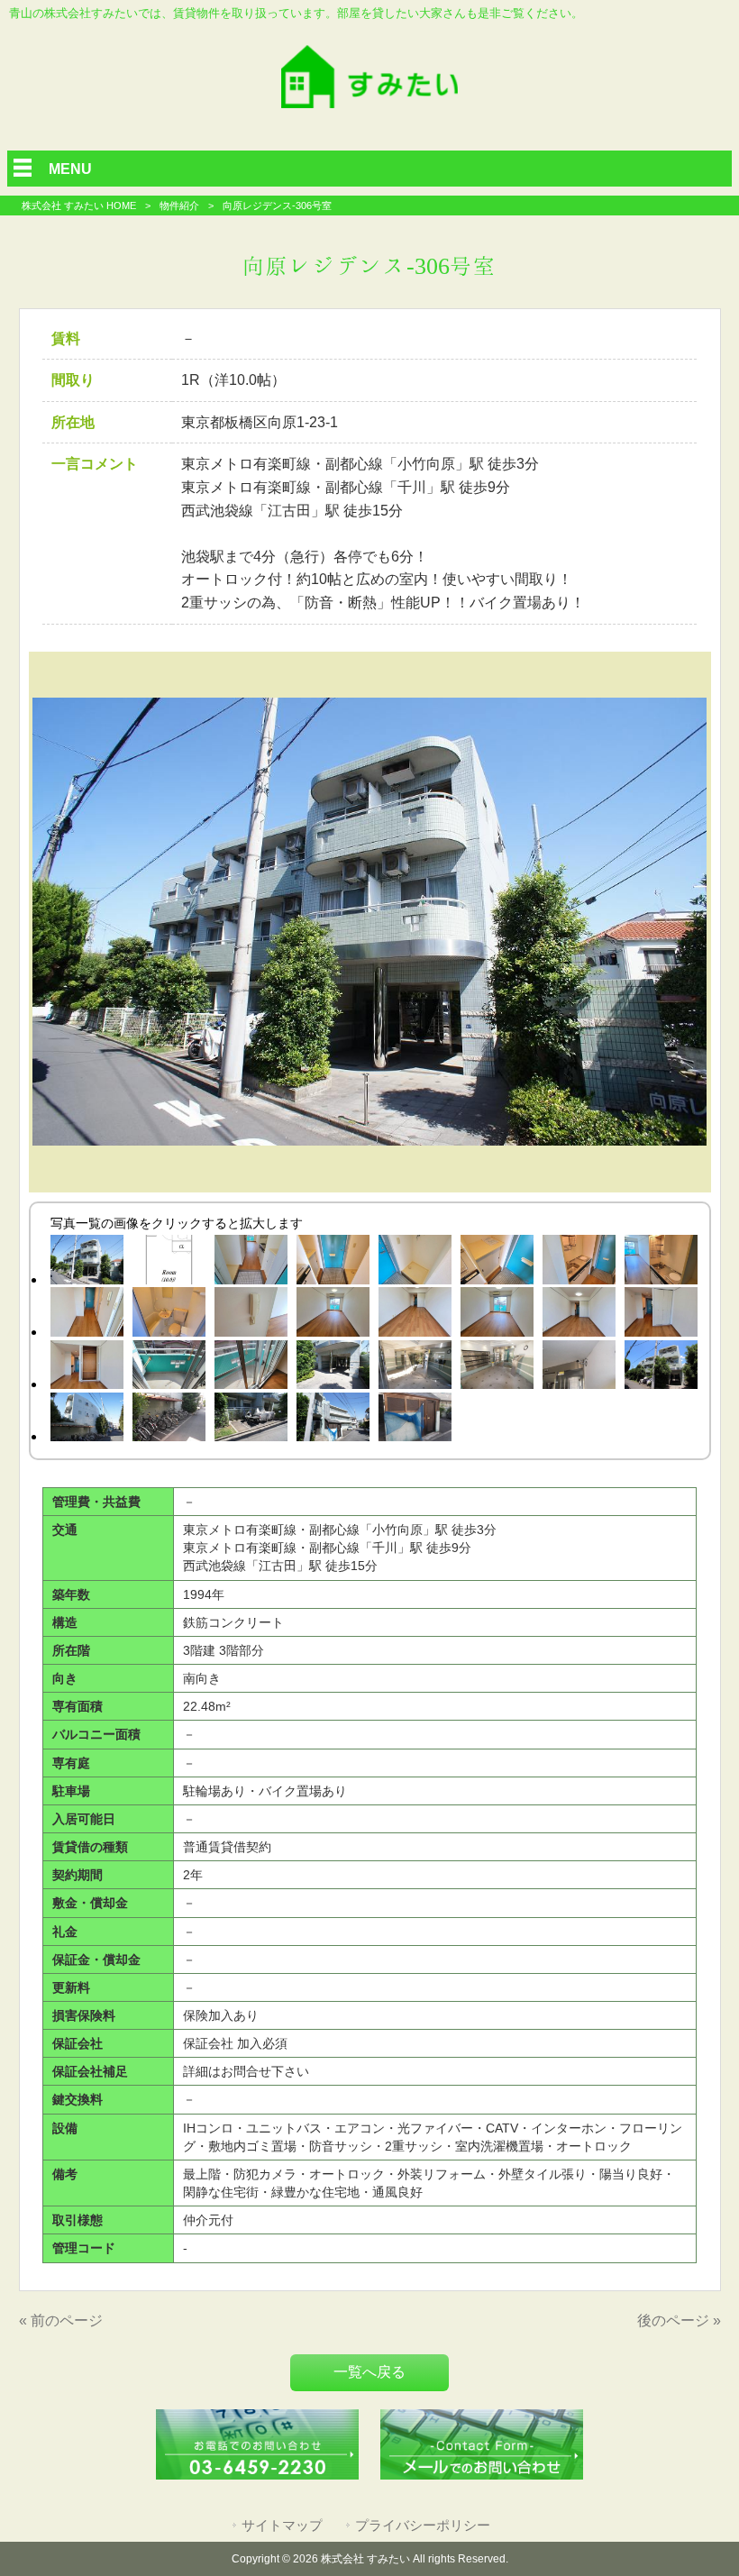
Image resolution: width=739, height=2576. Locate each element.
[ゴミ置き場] (415, 1420)
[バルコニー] (169, 1368)
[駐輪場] (169, 1420)
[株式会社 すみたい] (369, 103)
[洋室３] (497, 1315)
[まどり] (169, 1263)
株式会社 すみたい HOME (79, 206)
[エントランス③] (333, 1368)
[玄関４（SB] (497, 1263)
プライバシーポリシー (423, 2526)
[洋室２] (415, 1315)
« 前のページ (61, 2320)
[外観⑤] (333, 1420)
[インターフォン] (251, 1315)
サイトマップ (282, 2526)
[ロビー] (497, 1368)
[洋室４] (579, 1315)
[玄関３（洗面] (415, 1263)
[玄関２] (333, 1263)
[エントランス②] (415, 1368)
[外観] (661, 1368)
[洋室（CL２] (87, 1368)
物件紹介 (179, 206)
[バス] (169, 1315)
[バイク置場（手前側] (251, 1420)
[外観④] (87, 1263)
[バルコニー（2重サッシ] (251, 1368)
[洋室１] (333, 1315)
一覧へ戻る (369, 2372)
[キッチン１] (579, 1263)
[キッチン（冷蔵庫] (87, 1315)
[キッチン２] (661, 1263)
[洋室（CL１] (661, 1315)
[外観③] (87, 1420)
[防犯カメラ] (579, 1368)
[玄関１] (251, 1263)
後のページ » (679, 2320)
